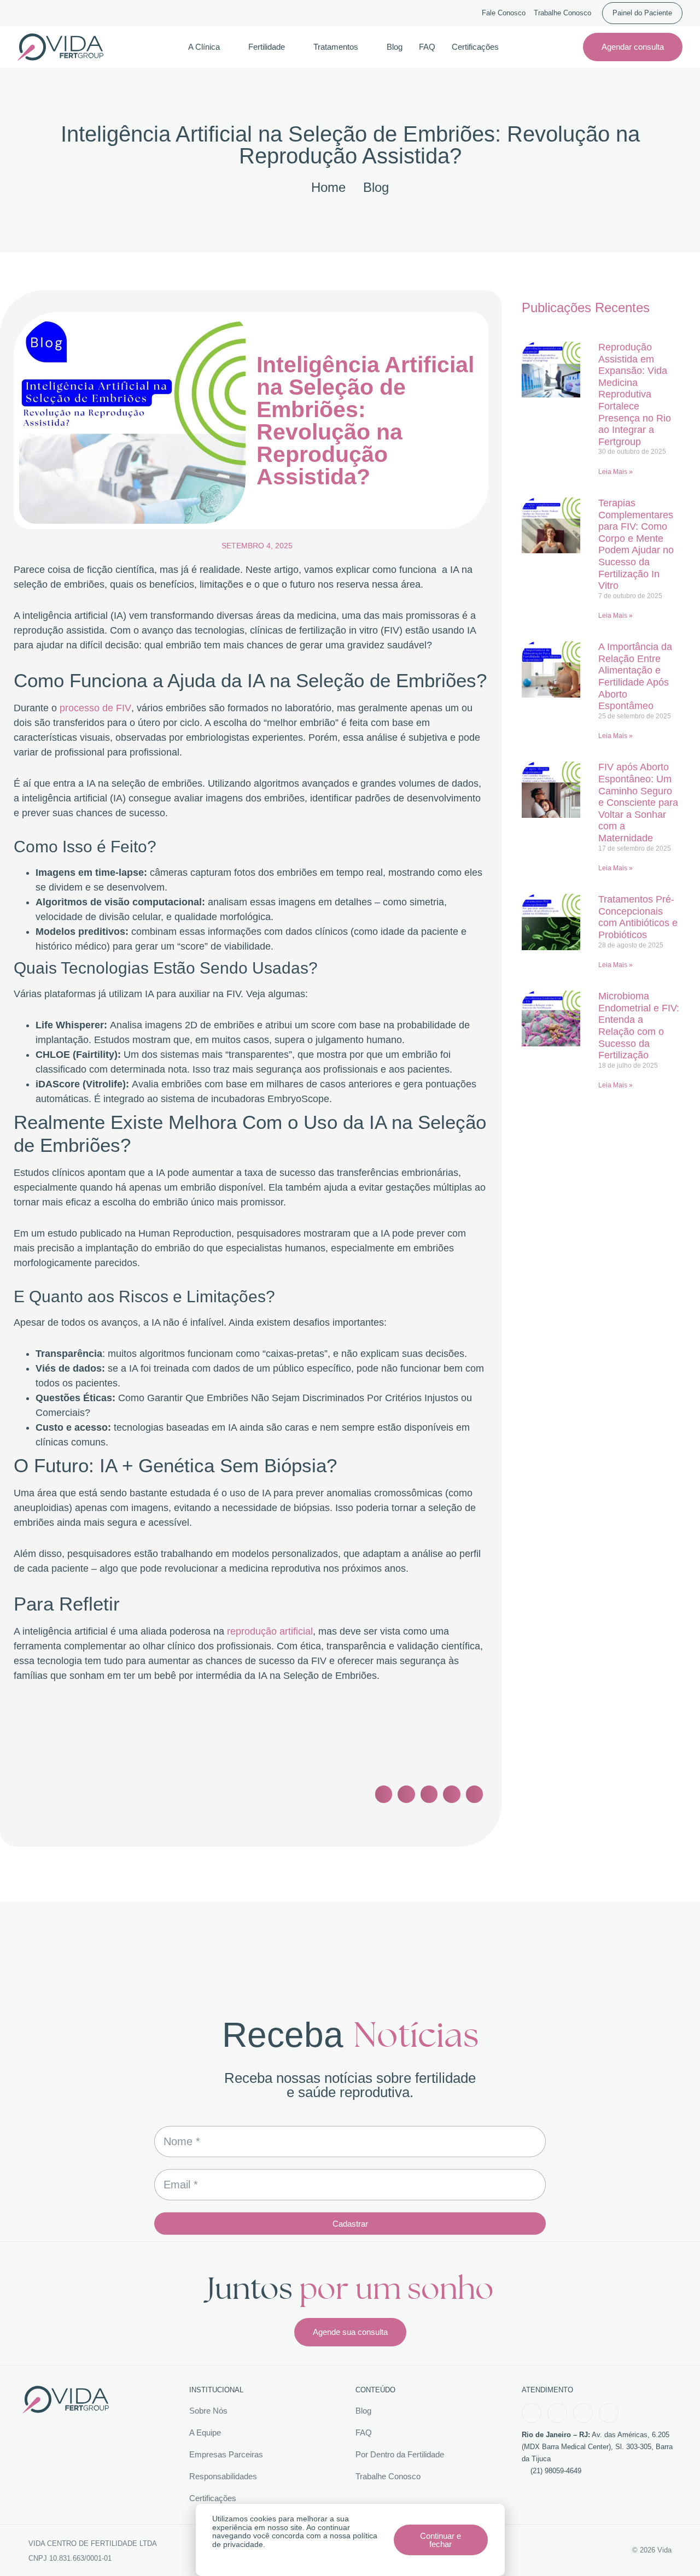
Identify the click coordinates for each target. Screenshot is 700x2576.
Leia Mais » (616, 472)
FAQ (427, 47)
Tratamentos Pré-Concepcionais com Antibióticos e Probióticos (638, 917)
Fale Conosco (504, 13)
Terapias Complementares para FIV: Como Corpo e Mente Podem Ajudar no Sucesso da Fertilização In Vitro (636, 544)
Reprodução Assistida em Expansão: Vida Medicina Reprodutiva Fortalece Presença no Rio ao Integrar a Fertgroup (635, 394)
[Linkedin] (609, 2413)
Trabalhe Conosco (562, 13)
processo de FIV (95, 708)
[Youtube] (583, 2413)
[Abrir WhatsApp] (673, 2548)
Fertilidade (267, 47)
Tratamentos (336, 47)
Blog (395, 47)
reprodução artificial (270, 1631)
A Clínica (204, 47)
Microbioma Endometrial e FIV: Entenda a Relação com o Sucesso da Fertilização (639, 1026)
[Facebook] (532, 2413)
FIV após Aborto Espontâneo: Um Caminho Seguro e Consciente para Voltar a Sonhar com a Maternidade (638, 803)
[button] (384, 1794)
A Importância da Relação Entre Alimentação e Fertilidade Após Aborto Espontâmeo (635, 676)
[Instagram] (557, 2413)
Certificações (475, 47)
